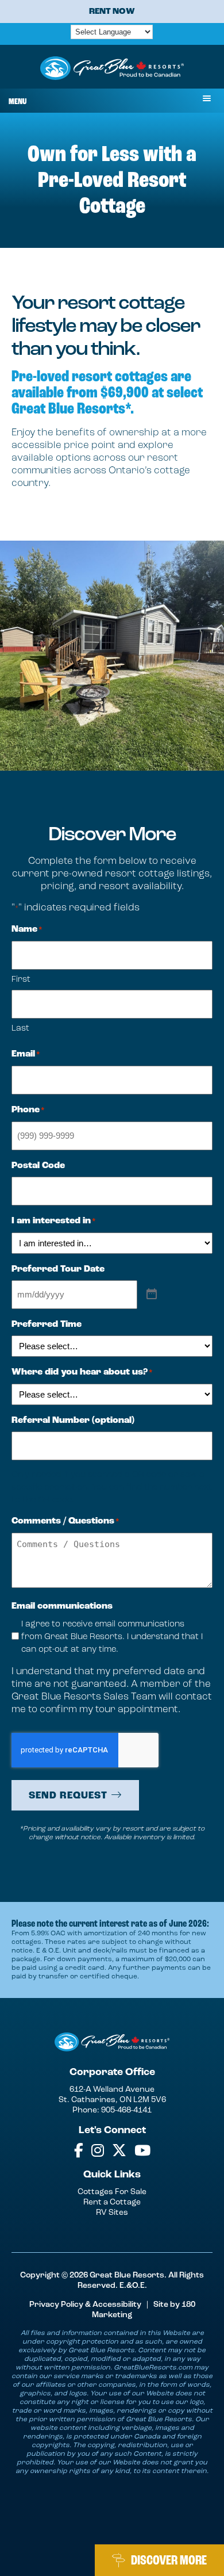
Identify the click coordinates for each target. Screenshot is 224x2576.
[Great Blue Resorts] (112, 70)
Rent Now (112, 11)
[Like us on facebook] (79, 2151)
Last (20, 1028)
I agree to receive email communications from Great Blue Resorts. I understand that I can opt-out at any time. (112, 1636)
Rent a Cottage (112, 2202)
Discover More (169, 2560)
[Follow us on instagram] (98, 2151)
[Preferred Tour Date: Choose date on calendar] (152, 1294)
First (21, 979)
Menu (18, 102)
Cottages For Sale (112, 2192)
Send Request (68, 1796)
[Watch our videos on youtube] (142, 2151)
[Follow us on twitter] (119, 2151)
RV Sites (112, 2212)
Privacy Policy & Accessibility (85, 2304)
